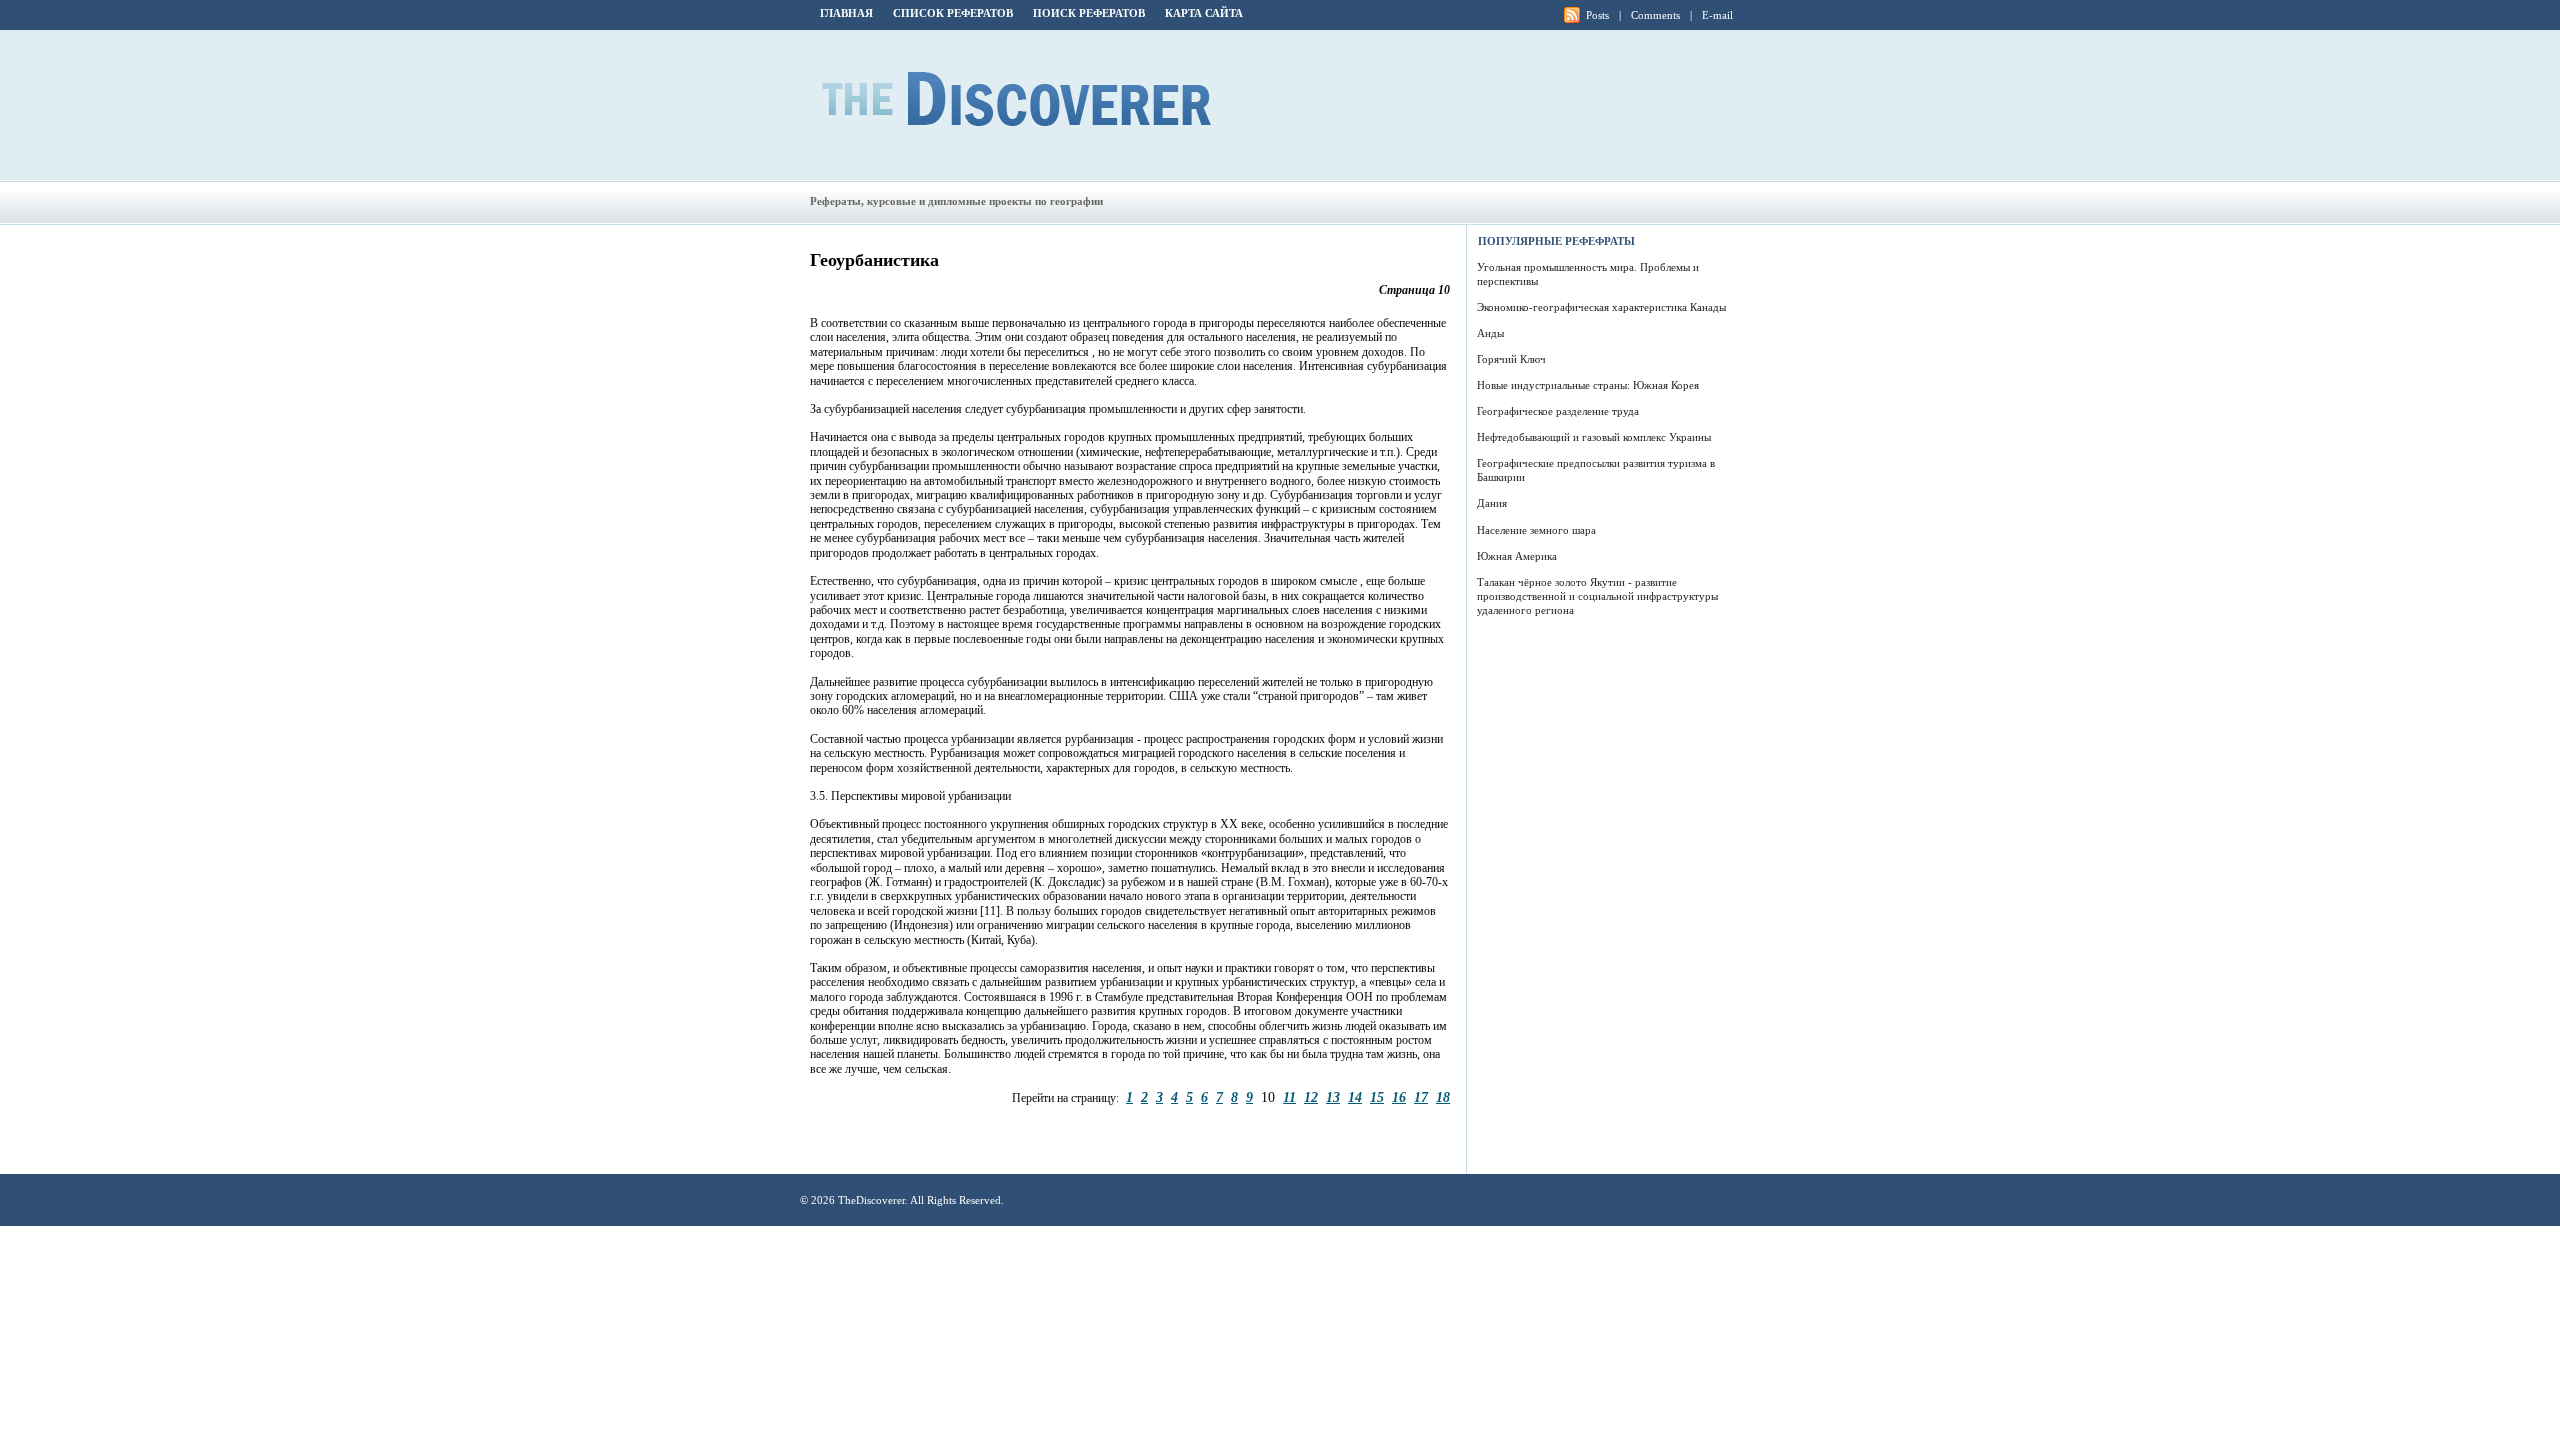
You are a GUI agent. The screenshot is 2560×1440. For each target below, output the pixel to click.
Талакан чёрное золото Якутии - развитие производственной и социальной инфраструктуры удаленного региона (1597, 596)
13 (1333, 1097)
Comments (1655, 15)
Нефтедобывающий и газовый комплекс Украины (1594, 437)
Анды (1490, 333)
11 (1289, 1097)
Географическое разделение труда (1558, 411)
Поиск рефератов (1089, 13)
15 (1377, 1097)
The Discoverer (1016, 99)
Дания (1492, 503)
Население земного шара (1536, 530)
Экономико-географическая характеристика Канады (1601, 307)
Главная (846, 13)
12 (1311, 1097)
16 (1399, 1097)
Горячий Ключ (1511, 359)
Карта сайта (1204, 13)
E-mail (1717, 15)
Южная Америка (1517, 556)
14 (1355, 1097)
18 (1443, 1097)
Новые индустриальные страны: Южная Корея (1588, 385)
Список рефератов (953, 13)
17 (1421, 1097)
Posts (1597, 15)
